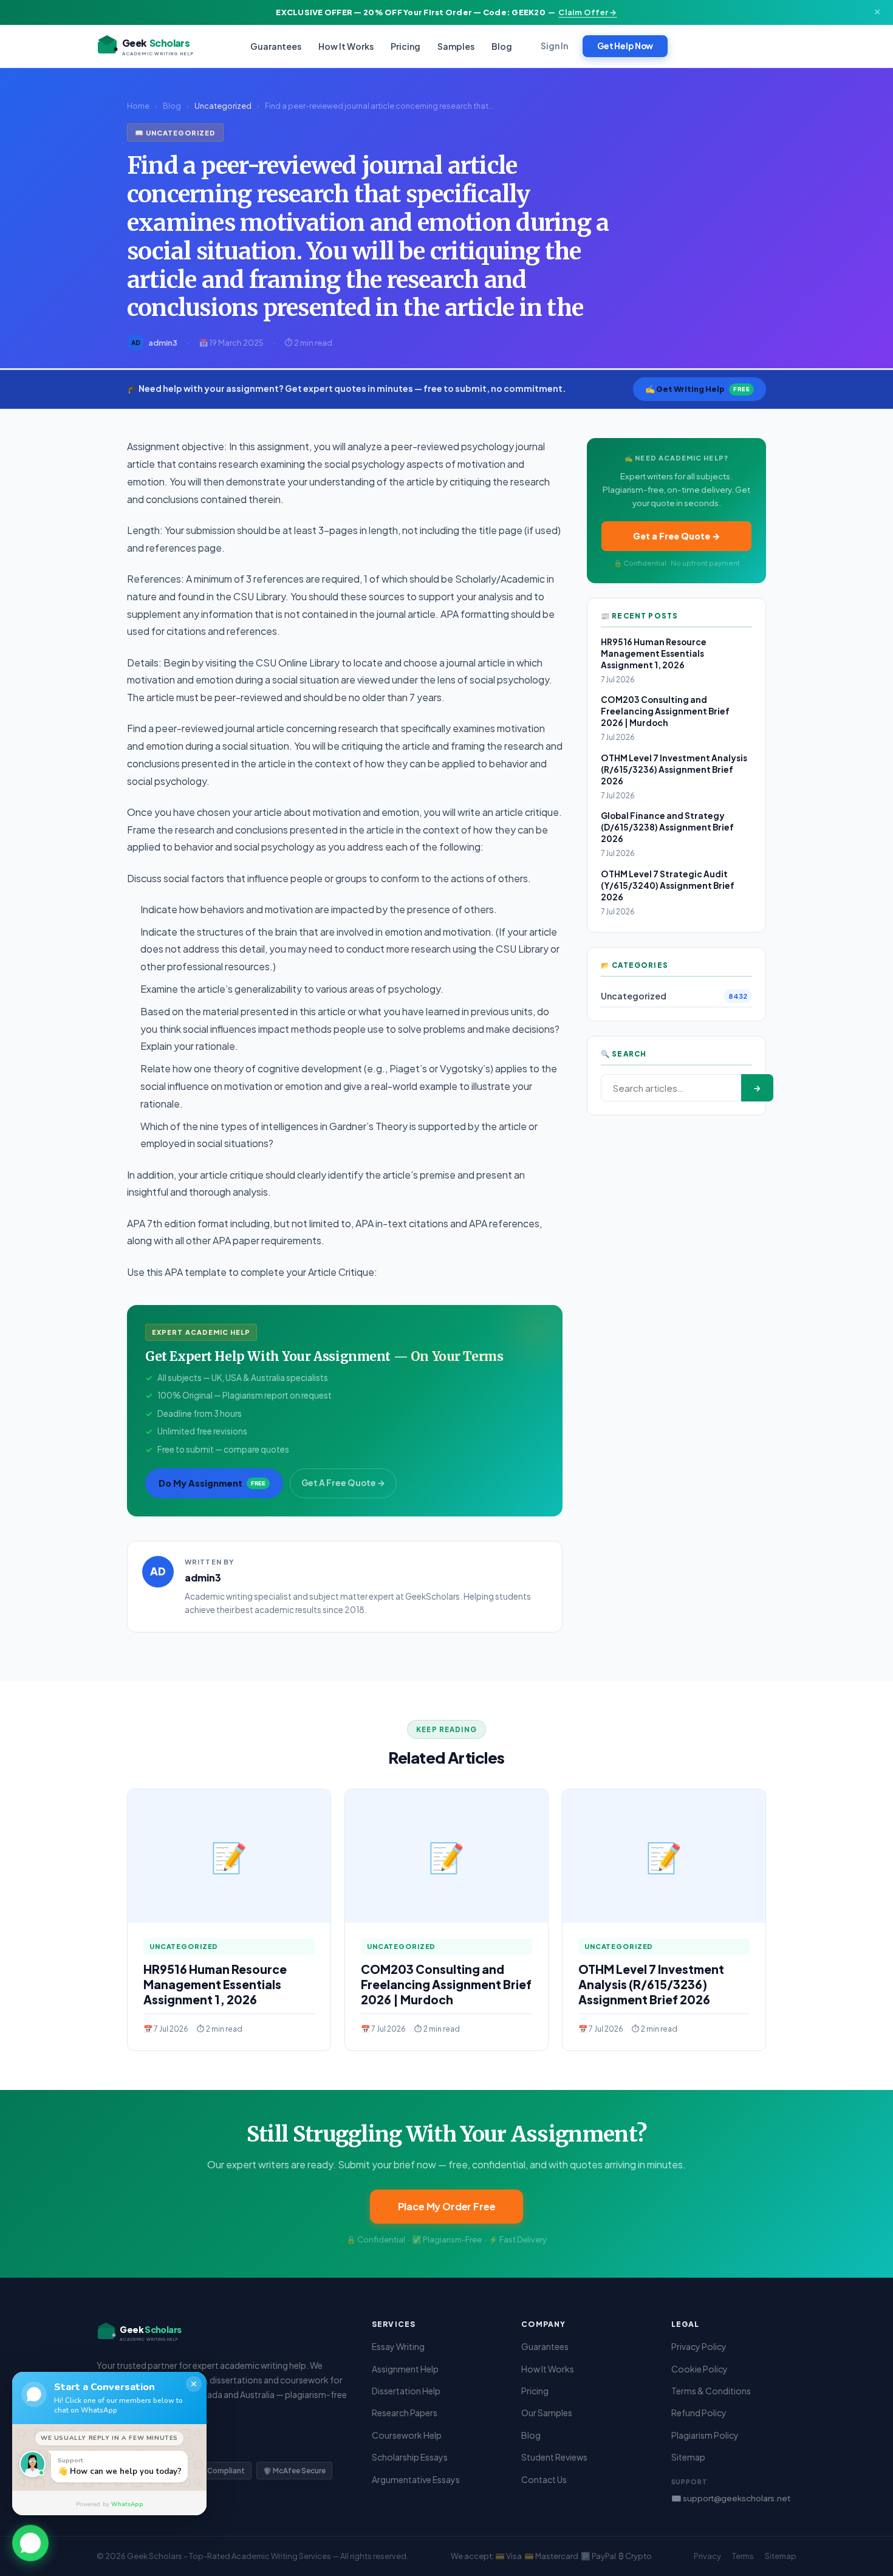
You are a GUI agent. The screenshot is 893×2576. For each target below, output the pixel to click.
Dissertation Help (406, 2391)
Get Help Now (625, 46)
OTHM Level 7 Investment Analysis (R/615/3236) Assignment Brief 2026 (674, 769)
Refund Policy (699, 2413)
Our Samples (547, 2413)
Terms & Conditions (711, 2391)
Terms (743, 2556)
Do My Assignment (212, 1483)
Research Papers (405, 2413)
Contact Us (544, 2479)
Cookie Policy (700, 2369)
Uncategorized (223, 106)
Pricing (405, 46)
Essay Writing (398, 2346)
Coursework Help (407, 2435)
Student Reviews (554, 2457)
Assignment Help (405, 2369)
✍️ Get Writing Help (697, 389)
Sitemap (688, 2457)
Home (138, 106)
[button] (30, 2541)
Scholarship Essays (410, 2457)
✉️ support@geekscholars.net (731, 2498)
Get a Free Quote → (676, 536)
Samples (456, 46)
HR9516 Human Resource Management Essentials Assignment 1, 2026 (654, 653)
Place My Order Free (447, 2206)
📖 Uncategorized (175, 132)
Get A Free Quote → (343, 1483)
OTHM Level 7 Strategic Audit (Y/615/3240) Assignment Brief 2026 (668, 885)
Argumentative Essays (416, 2479)
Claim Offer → (587, 12)
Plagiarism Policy (705, 2435)
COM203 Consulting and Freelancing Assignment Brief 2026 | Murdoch (665, 711)
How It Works (346, 46)
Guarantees (276, 46)
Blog (502, 46)
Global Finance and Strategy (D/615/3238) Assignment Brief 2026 (667, 827)
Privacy (707, 2556)
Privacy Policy (699, 2346)
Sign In (554, 46)
